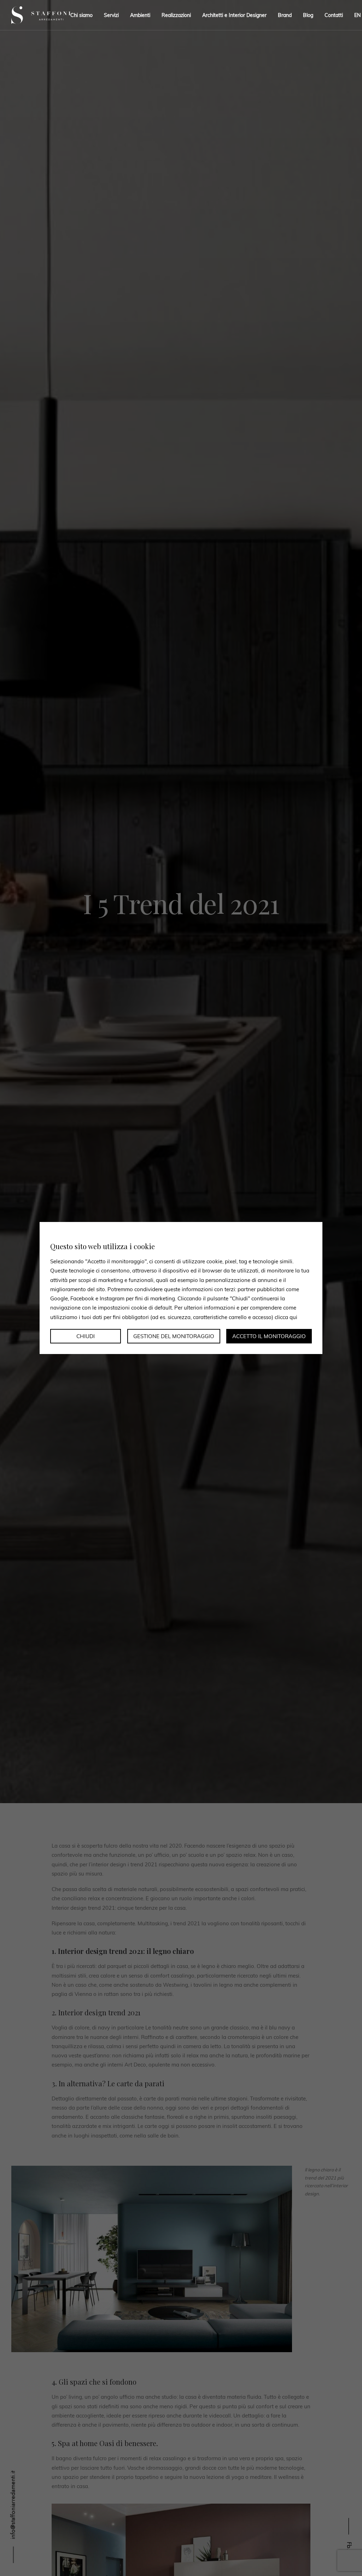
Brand (285, 15)
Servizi (111, 15)
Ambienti (140, 15)
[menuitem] (355, 15)
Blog (308, 15)
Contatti (334, 15)
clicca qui (286, 1317)
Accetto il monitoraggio (269, 1336)
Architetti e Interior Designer (234, 15)
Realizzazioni (176, 15)
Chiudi (86, 1336)
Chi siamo (81, 15)
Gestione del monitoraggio (174, 1336)
